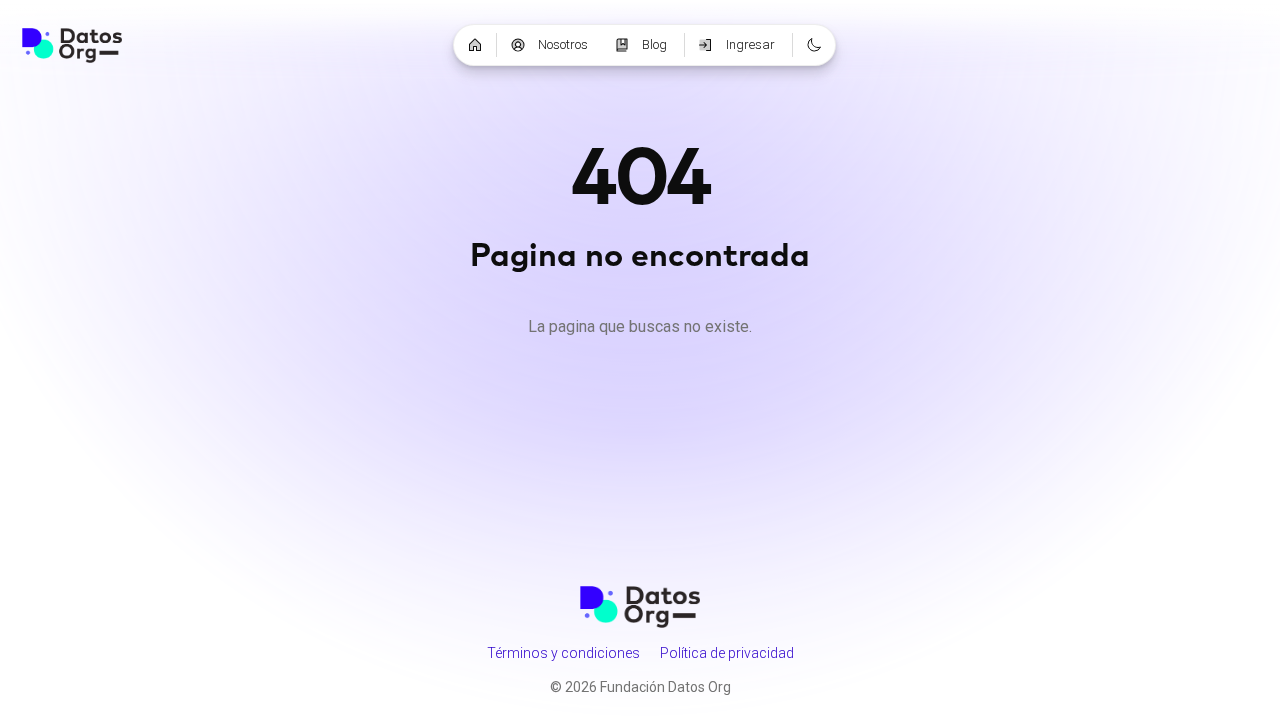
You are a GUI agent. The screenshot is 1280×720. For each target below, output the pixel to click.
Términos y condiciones (563, 653)
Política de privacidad (727, 653)
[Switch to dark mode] (814, 45)
